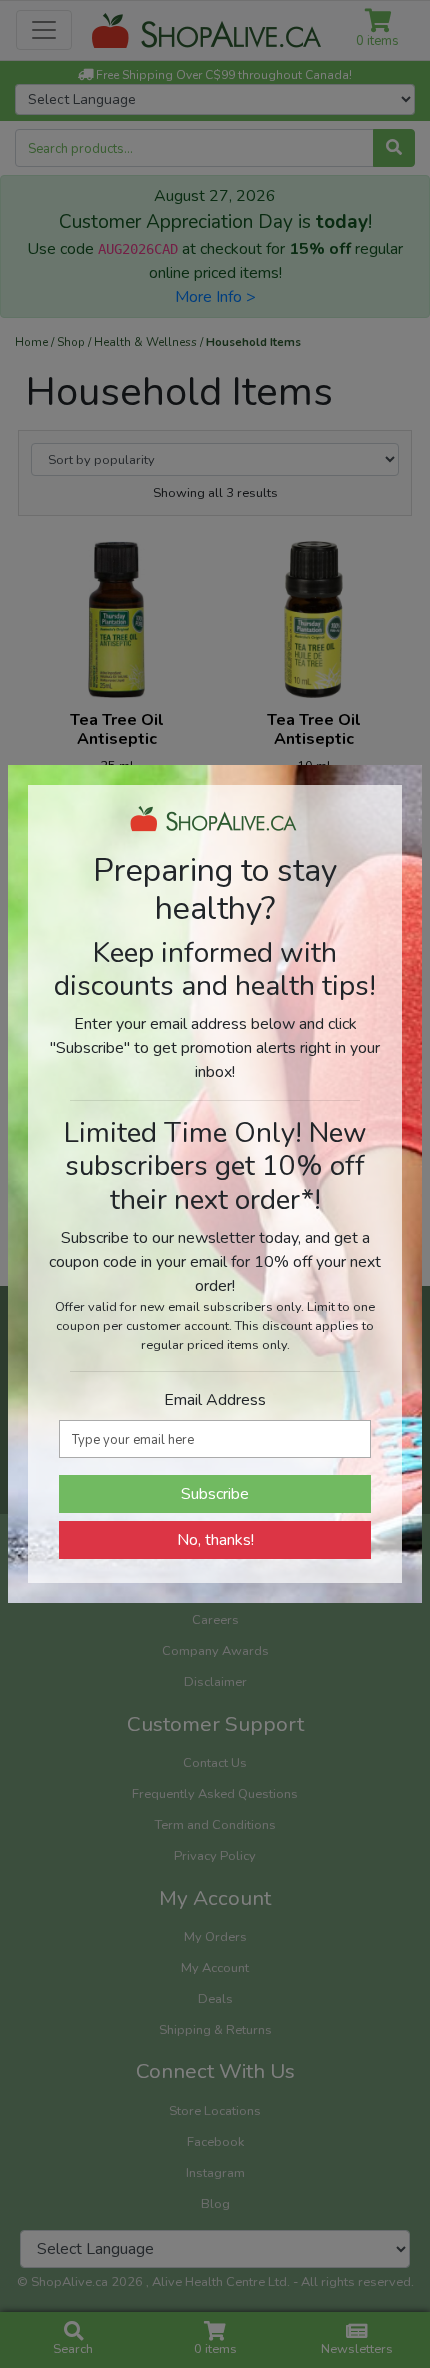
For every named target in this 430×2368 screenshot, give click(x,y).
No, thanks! (215, 1540)
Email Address (215, 1400)
